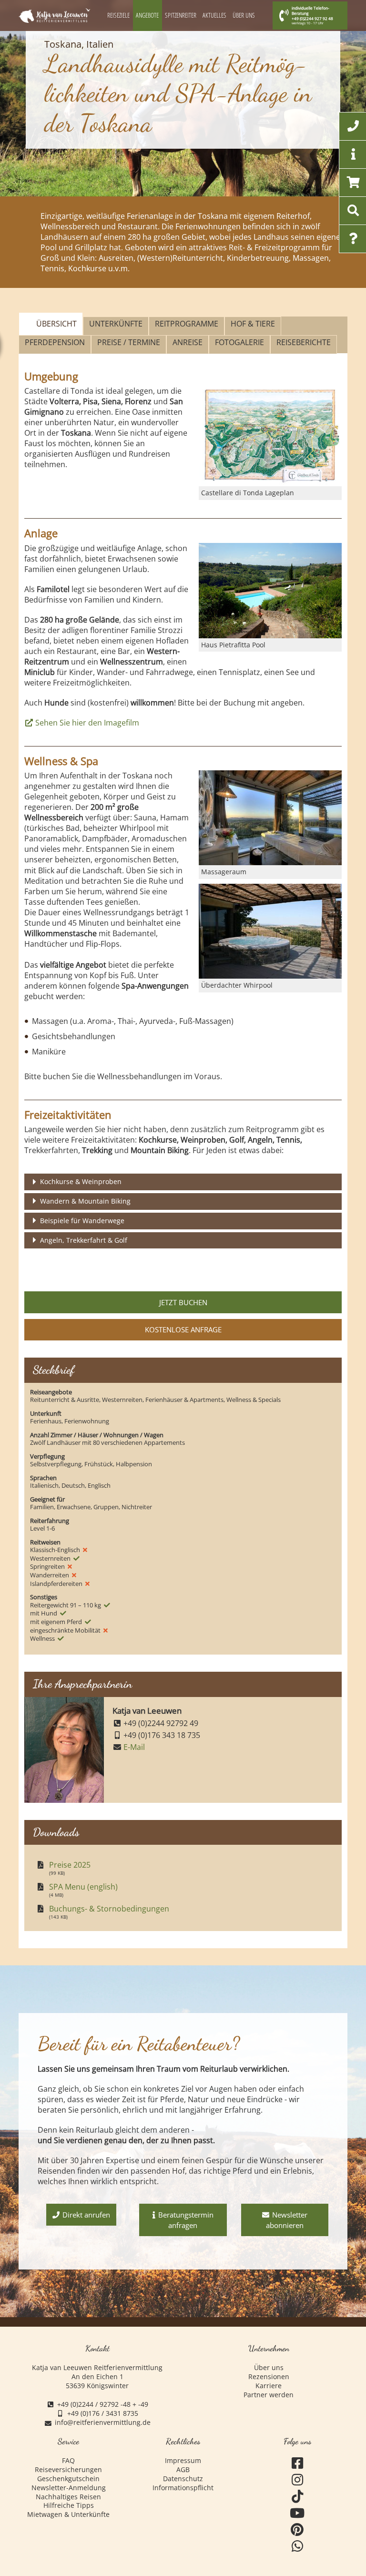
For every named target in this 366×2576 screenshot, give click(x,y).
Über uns (269, 2368)
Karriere (269, 2386)
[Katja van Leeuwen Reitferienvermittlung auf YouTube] (298, 2513)
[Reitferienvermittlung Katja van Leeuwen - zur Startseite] (54, 16)
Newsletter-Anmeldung (69, 2488)
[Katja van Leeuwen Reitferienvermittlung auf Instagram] (298, 2480)
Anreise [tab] (188, 342)
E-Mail (134, 1747)
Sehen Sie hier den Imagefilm (87, 723)
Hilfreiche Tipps (69, 2505)
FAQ (68, 2461)
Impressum (183, 2461)
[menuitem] (119, 15)
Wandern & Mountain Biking (85, 1201)
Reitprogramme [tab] (187, 324)
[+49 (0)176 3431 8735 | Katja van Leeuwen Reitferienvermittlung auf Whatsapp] (298, 2546)
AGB (183, 2470)
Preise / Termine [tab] (129, 342)
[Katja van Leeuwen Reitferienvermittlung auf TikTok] (298, 2497)
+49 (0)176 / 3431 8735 (103, 2413)
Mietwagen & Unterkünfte (68, 2515)
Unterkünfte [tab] (116, 324)
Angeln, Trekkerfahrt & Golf (84, 1240)
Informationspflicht (183, 2488)
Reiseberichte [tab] (304, 342)
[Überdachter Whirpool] (270, 931)
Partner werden (269, 2395)
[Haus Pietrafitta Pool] (270, 591)
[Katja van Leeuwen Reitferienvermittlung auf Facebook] (298, 2463)
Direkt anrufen (86, 2215)
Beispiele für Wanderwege (82, 1221)
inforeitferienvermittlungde (103, 2423)
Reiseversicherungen (68, 2470)
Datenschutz (183, 2479)
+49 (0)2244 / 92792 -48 (94, 2404)
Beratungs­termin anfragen (186, 2220)
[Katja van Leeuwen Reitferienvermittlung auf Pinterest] (298, 2530)
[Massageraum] (270, 818)
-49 (143, 2404)
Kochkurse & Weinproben (81, 1181)
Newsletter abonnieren (287, 2220)
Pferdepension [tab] (55, 342)
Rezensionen (269, 2377)
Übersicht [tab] (56, 324)
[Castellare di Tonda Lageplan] (270, 436)
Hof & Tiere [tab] (253, 324)
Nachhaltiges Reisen (68, 2497)
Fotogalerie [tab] (239, 342)
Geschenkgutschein (68, 2479)
